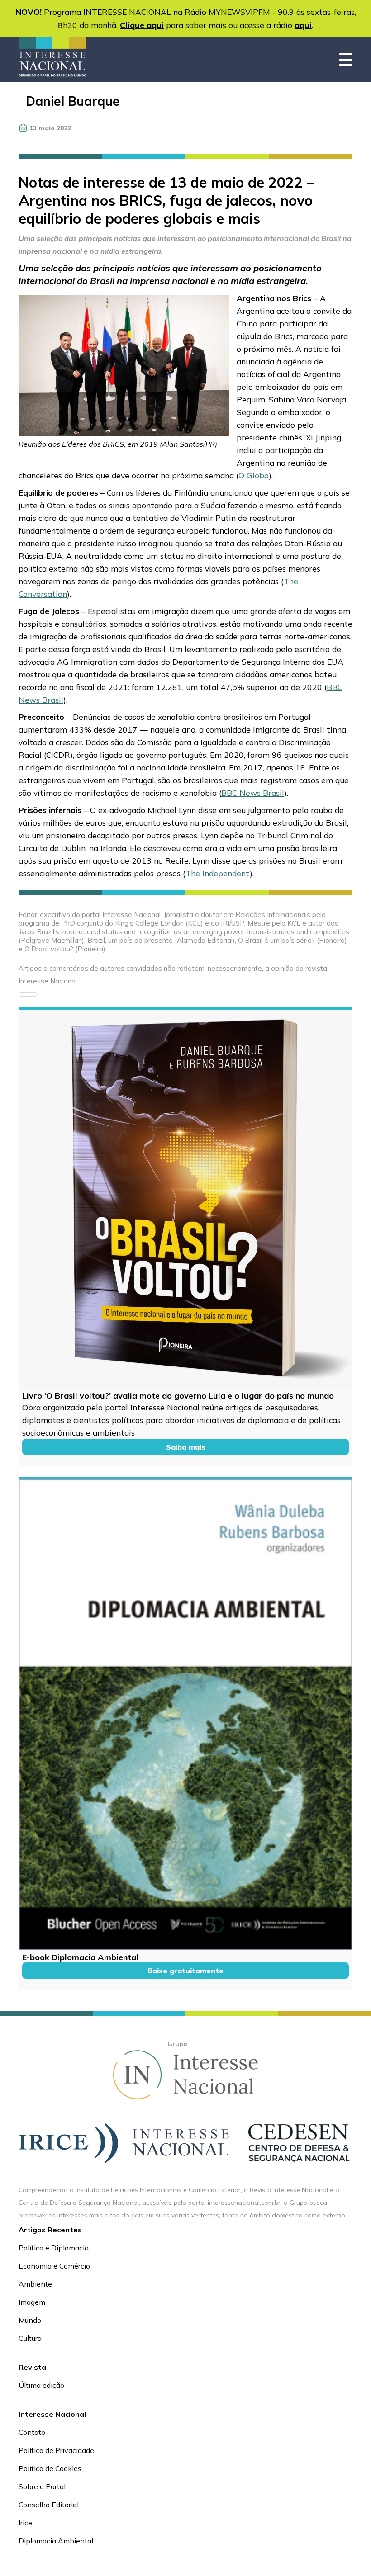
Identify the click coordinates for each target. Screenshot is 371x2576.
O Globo (254, 475)
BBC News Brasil (253, 793)
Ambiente (35, 2284)
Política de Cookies (50, 2468)
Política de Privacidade (56, 2450)
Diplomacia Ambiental (56, 2541)
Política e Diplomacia (54, 2248)
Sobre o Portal (42, 2486)
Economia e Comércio (54, 2266)
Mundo (30, 2320)
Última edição (41, 2385)
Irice (25, 2523)
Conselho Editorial (49, 2505)
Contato (32, 2432)
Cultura (30, 2338)
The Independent (218, 873)
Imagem (32, 2302)
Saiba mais (186, 1447)
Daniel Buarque (73, 101)
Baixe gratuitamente (185, 1971)
